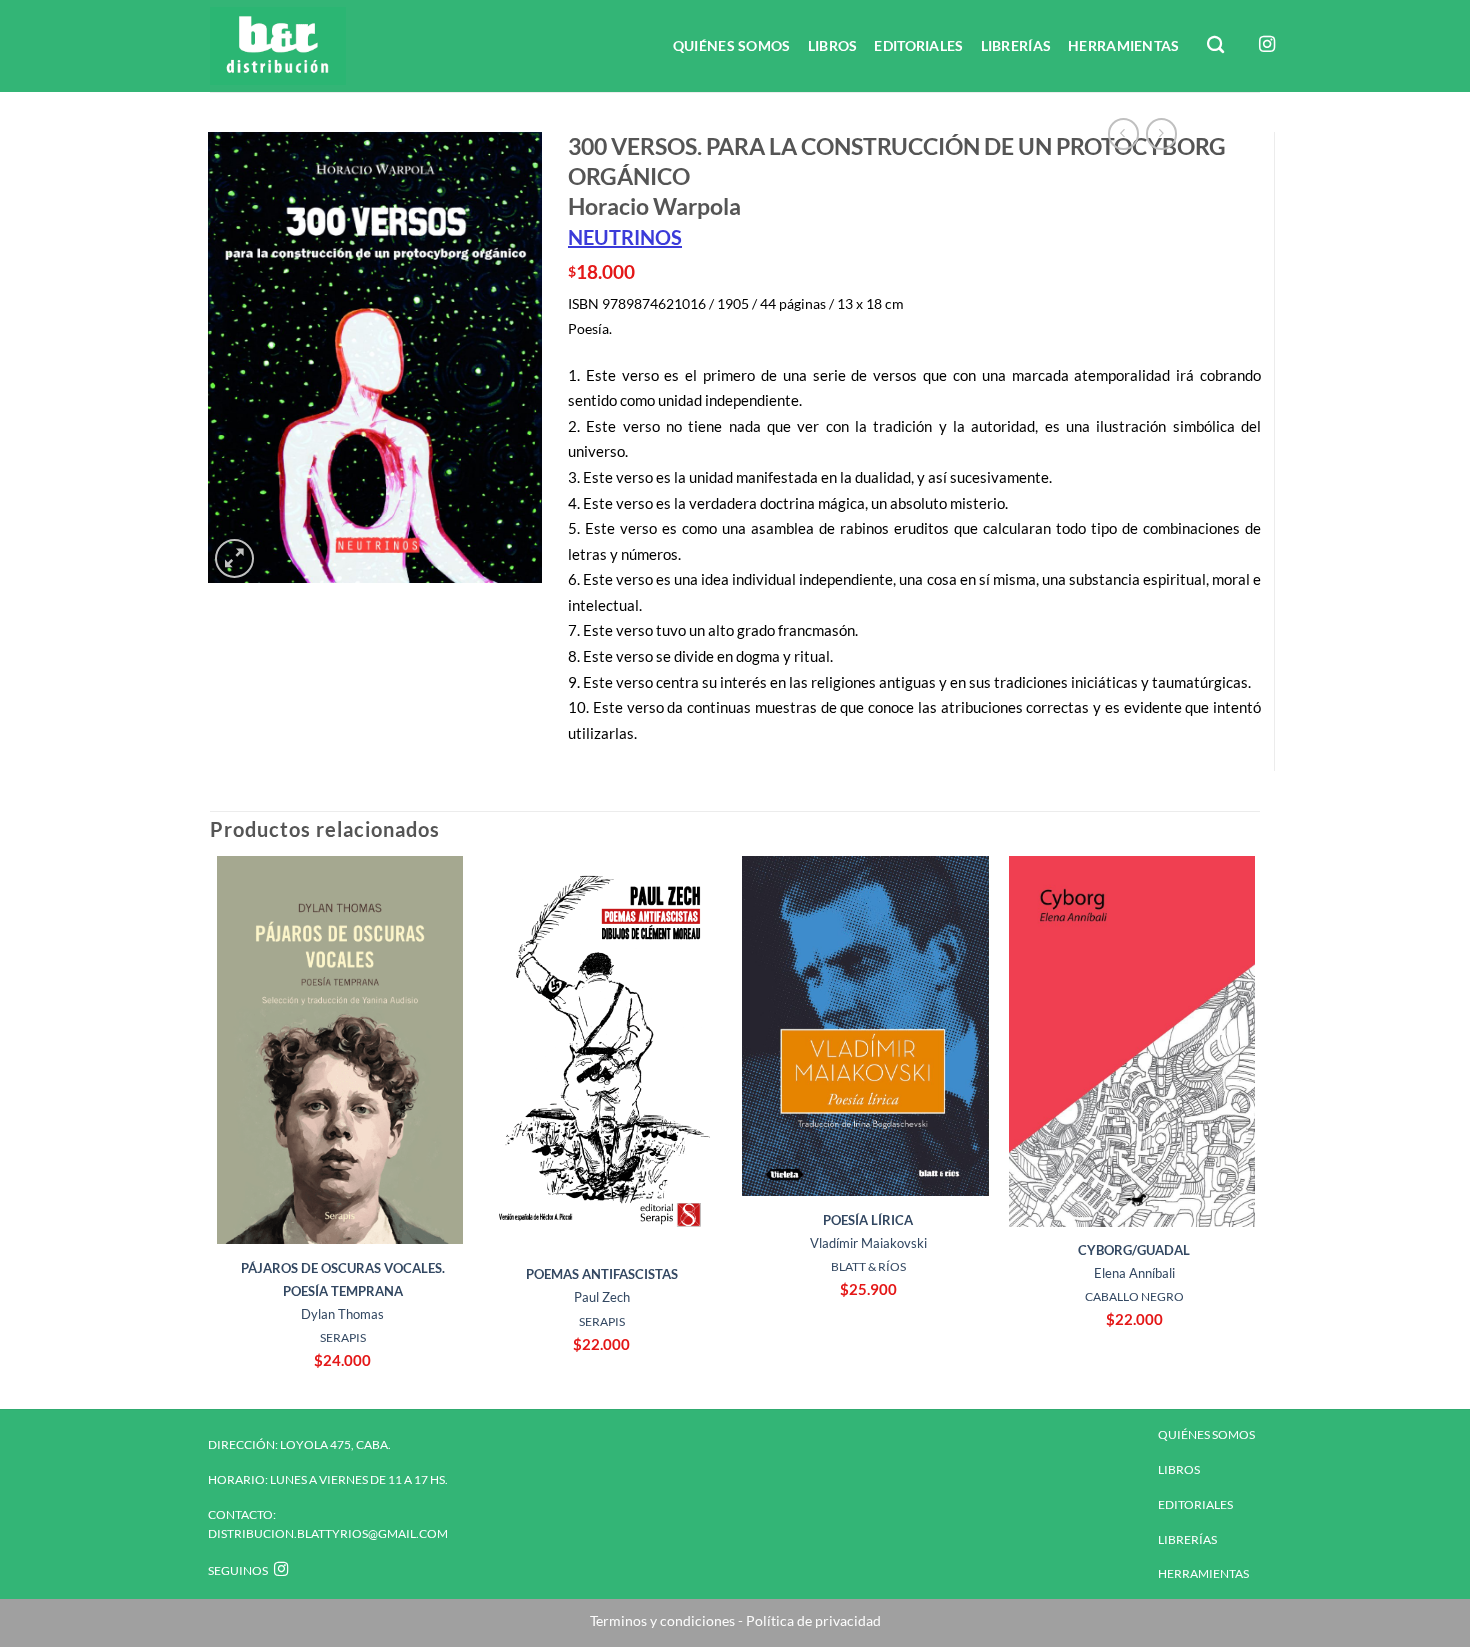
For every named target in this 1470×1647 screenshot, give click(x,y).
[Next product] (1123, 133)
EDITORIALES (918, 45)
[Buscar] (1217, 45)
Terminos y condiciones (662, 1620)
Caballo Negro (1134, 1296)
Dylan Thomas (343, 1291)
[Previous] (211, 1130)
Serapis (343, 1337)
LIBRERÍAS (1016, 45)
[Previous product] (1161, 133)
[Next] (1254, 1130)
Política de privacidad (812, 1620)
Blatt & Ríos (868, 1266)
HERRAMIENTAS (1123, 45)
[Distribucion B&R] (311, 46)
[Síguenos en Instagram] (1267, 45)
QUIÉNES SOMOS (732, 45)
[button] (234, 558)
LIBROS (833, 45)
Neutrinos (625, 237)
